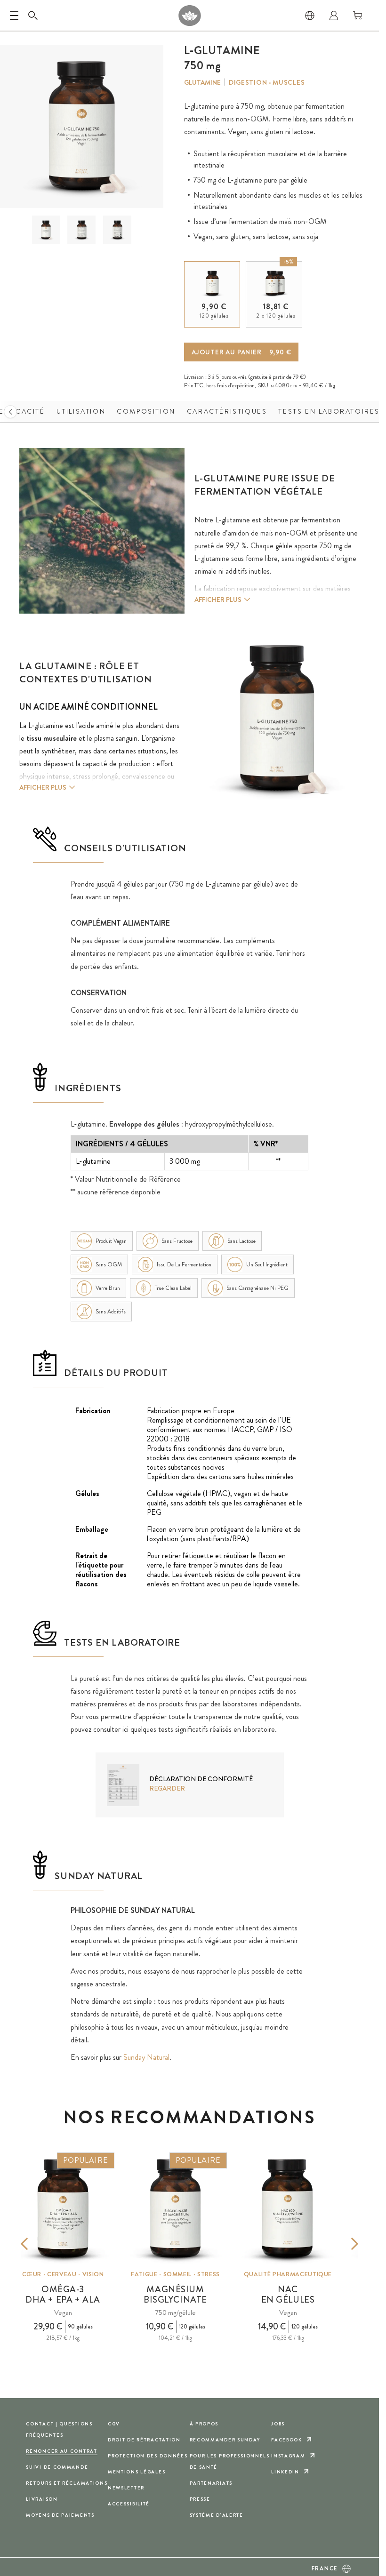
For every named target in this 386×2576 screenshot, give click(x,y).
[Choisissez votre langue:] (310, 16)
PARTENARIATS (211, 2483)
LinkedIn (285, 2472)
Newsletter (126, 2488)
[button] (46, 230)
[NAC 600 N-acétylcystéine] (288, 2209)
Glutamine (202, 82)
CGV (114, 2424)
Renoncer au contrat (62, 2451)
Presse (200, 2499)
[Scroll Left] (10, 412)
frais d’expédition (236, 385)
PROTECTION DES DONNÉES (148, 2456)
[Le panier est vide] (358, 16)
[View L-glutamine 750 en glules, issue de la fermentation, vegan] (46, 230)
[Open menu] (14, 16)
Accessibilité (129, 2504)
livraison (42, 2499)
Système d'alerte (217, 2515)
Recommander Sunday (225, 2440)
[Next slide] (341, 2244)
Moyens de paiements (60, 2515)
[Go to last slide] (38, 2244)
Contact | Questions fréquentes (59, 2429)
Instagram (288, 2456)
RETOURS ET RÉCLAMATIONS (67, 2483)
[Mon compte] (334, 16)
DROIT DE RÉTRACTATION (144, 2440)
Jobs (278, 2424)
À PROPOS (204, 2424)
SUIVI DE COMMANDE (57, 2467)
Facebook (287, 2440)
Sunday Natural (146, 2057)
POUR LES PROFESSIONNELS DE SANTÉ (230, 2461)
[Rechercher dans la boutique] (33, 16)
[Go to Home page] (189, 16)
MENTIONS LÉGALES (137, 2472)
